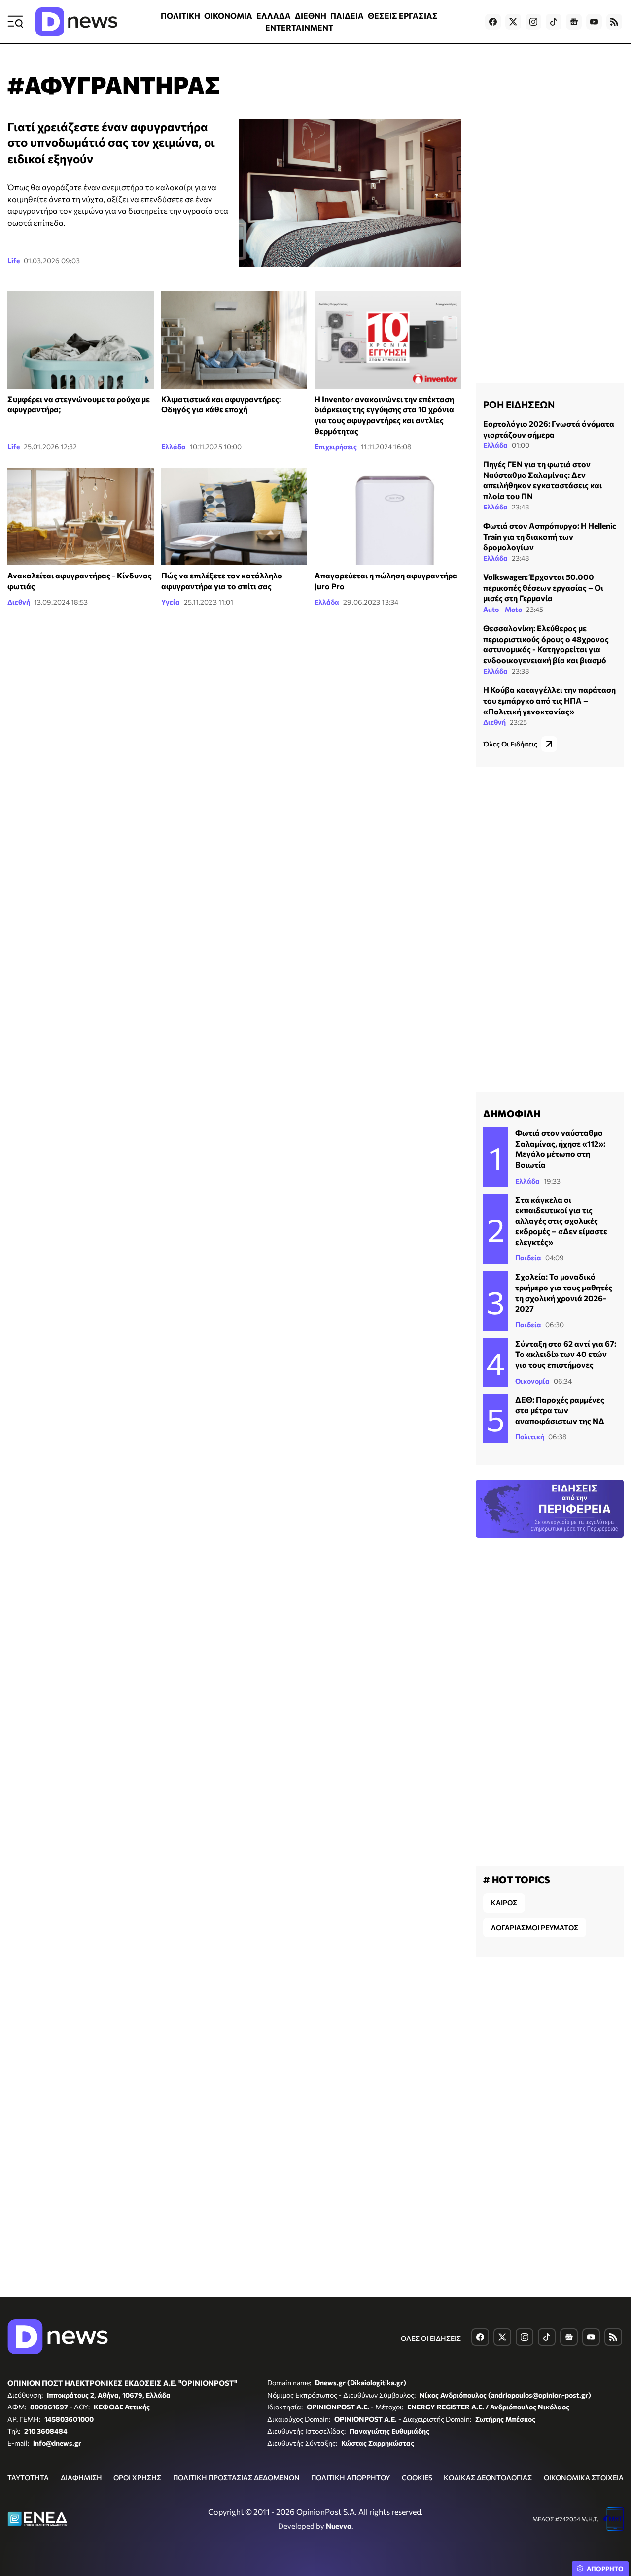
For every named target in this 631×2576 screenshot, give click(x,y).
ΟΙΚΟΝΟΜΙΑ (228, 16)
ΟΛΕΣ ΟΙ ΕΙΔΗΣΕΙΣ (431, 2338)
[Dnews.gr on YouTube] (594, 22)
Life (14, 260)
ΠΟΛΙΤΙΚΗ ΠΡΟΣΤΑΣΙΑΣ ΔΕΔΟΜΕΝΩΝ (236, 2478)
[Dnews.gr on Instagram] (533, 22)
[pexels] (234, 516)
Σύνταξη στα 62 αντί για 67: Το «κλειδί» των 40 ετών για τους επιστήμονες (566, 1354)
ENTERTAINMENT (299, 27)
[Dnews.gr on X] (513, 22)
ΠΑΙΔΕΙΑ (347, 16)
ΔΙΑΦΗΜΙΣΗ (81, 2478)
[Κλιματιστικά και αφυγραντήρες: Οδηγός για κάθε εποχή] (234, 340)
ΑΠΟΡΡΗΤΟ (605, 2569)
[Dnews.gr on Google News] (574, 22)
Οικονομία (532, 1381)
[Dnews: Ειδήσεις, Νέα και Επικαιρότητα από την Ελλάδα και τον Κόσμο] (76, 22)
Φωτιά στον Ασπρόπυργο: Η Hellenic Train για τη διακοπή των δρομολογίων (550, 536)
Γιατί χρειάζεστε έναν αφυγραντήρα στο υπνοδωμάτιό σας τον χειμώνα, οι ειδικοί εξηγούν (111, 142)
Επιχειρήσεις (336, 447)
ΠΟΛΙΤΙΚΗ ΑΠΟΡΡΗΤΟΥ (351, 2478)
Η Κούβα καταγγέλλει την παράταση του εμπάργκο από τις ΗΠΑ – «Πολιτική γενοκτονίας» (549, 700)
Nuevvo (339, 2526)
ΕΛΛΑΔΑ (274, 16)
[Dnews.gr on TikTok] (554, 22)
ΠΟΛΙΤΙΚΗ (180, 16)
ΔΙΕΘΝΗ (311, 16)
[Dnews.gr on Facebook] (493, 22)
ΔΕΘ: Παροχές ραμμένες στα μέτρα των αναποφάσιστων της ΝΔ (560, 1410)
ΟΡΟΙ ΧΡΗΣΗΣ (137, 2478)
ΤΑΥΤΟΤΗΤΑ (28, 2478)
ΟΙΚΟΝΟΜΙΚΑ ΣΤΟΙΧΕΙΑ (584, 2478)
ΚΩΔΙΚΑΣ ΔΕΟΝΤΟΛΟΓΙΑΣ (488, 2478)
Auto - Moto (503, 609)
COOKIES (417, 2478)
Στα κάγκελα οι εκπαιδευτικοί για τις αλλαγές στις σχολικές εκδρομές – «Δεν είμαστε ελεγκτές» (561, 1221)
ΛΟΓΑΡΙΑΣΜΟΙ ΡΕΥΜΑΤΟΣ (535, 1927)
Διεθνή (19, 602)
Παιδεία (528, 1258)
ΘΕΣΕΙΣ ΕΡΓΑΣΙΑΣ (403, 16)
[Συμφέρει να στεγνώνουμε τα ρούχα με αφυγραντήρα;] (81, 340)
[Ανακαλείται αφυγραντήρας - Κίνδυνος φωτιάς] (81, 516)
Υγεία (171, 602)
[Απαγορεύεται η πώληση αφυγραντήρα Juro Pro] (388, 516)
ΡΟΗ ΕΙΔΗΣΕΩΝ (519, 404)
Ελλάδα (174, 447)
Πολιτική (530, 1437)
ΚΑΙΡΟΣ (504, 1903)
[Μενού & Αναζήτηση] (15, 22)
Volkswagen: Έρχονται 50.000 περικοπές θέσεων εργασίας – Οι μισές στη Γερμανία (543, 587)
